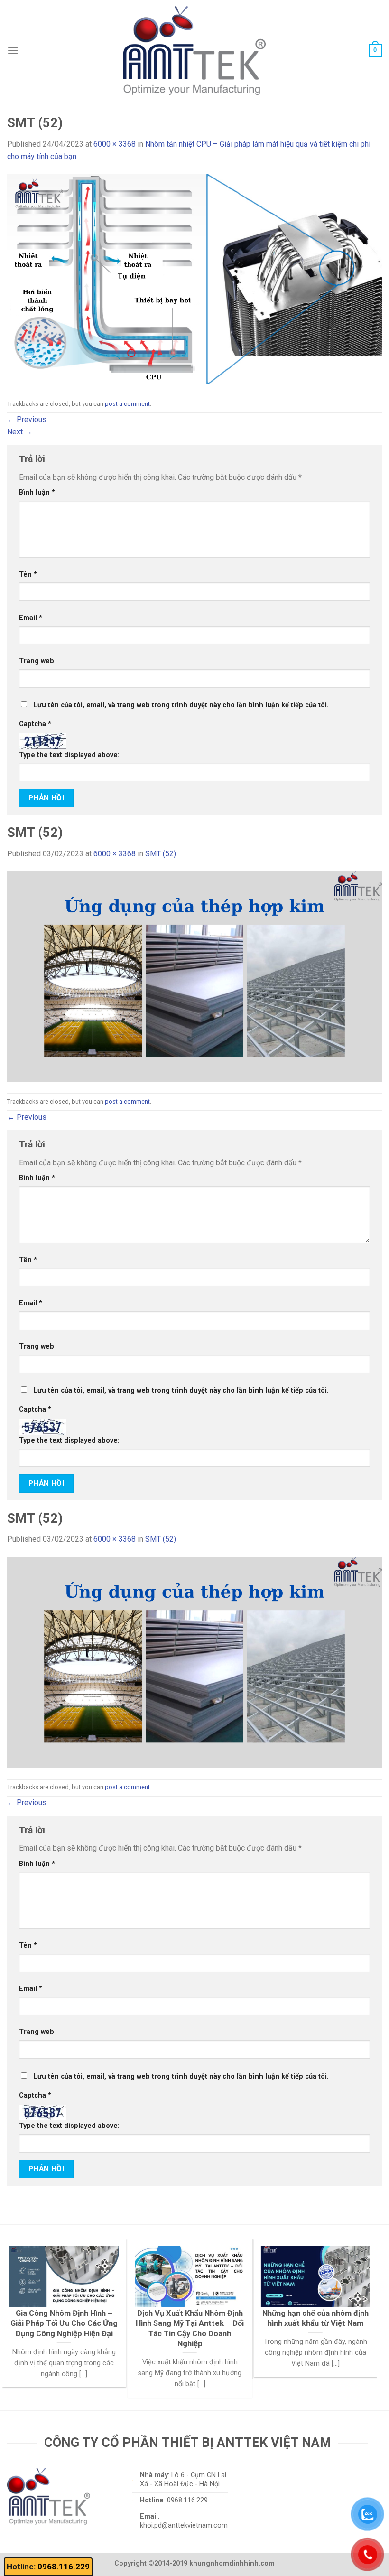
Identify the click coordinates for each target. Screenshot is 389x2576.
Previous (27, 419)
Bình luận (37, 492)
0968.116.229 (64, 2567)
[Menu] (13, 50)
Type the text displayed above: (69, 755)
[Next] (359, 2300)
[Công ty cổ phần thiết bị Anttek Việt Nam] (194, 50)
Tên (28, 575)
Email (31, 618)
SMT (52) (161, 854)
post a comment (127, 404)
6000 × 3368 (115, 144)
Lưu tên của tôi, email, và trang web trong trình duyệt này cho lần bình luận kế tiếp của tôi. (181, 705)
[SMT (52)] (194, 278)
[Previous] (21, 2300)
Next (20, 432)
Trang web (37, 661)
